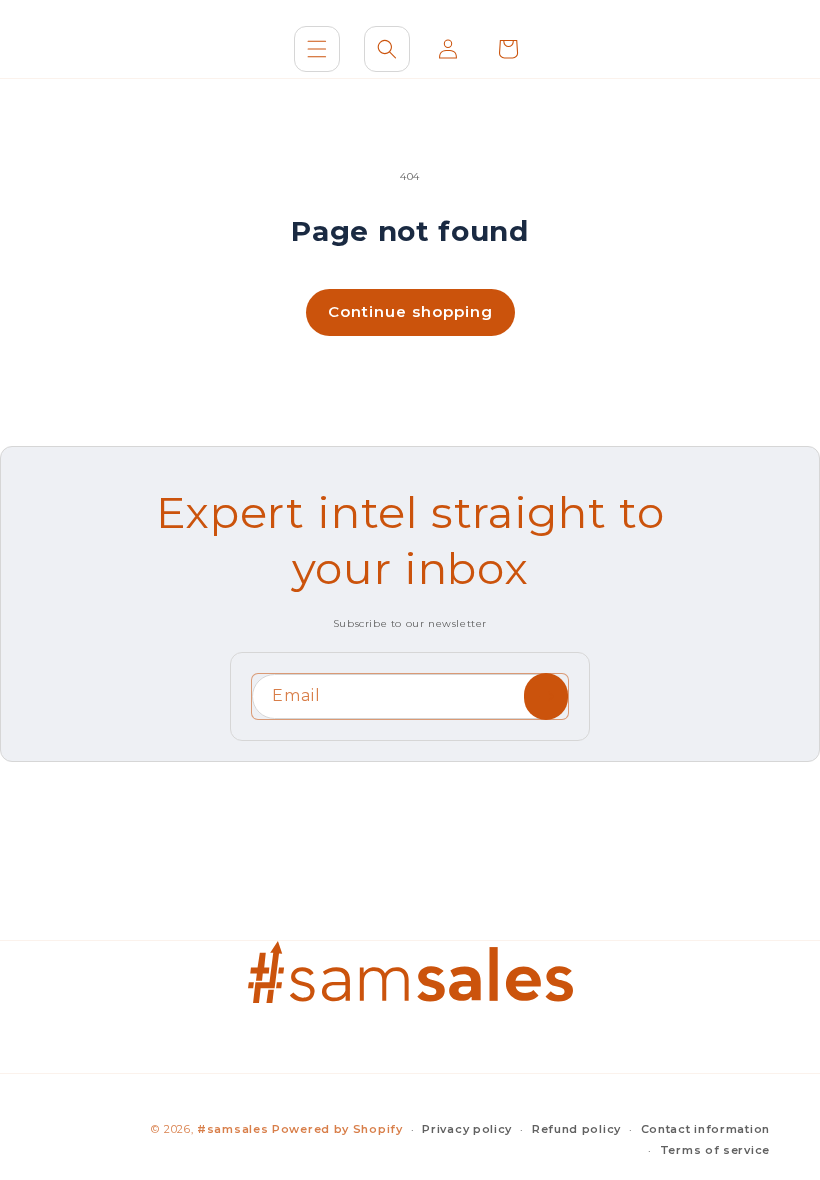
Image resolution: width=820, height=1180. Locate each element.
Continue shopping (410, 311)
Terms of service (715, 1150)
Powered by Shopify (337, 1129)
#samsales (232, 1129)
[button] (317, 49)
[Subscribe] (546, 696)
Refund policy (576, 1129)
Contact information (705, 1129)
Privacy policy (467, 1129)
